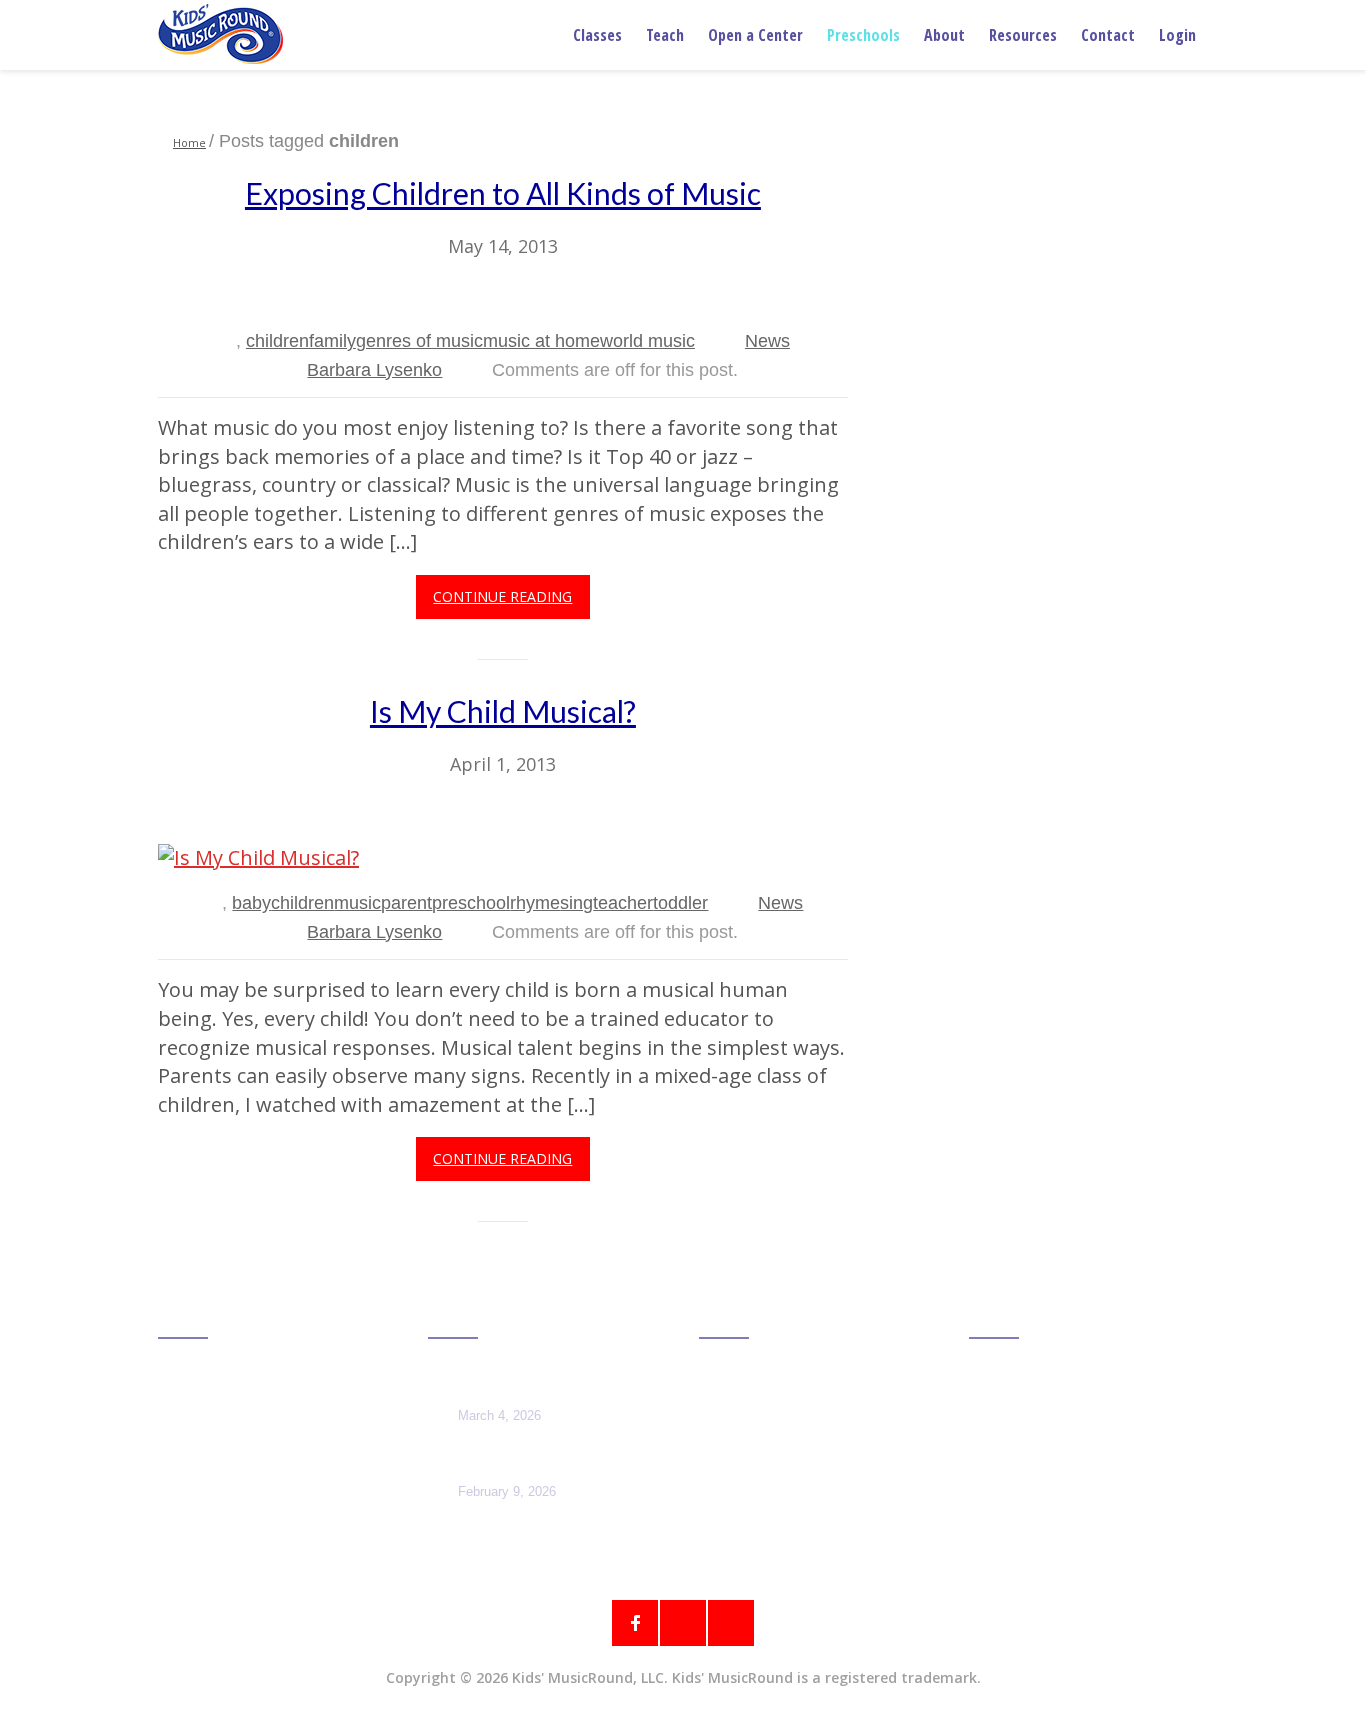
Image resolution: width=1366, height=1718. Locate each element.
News (767, 341)
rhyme (535, 903)
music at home (541, 341)
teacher (623, 903)
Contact (1108, 35)
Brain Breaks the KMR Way (513, 1458)
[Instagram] (683, 1623)
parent (406, 903)
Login (1177, 35)
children (277, 341)
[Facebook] (635, 1623)
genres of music (419, 341)
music (357, 903)
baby (251, 903)
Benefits (738, 1440)
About (944, 35)
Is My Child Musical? (503, 711)
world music (647, 341)
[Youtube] (731, 1623)
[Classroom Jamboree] (220, 34)
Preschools (863, 35)
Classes (597, 35)
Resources (1023, 35)
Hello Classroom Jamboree (775, 1397)
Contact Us (1020, 1440)
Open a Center (755, 35)
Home (189, 142)
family (332, 341)
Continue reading (502, 596)
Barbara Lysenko (374, 370)
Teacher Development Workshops (803, 1483)
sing (576, 903)
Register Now (762, 1525)
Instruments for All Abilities (510, 1382)
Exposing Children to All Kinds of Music (503, 193)
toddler (680, 903)
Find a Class (212, 1382)
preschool (471, 903)
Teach (665, 35)
